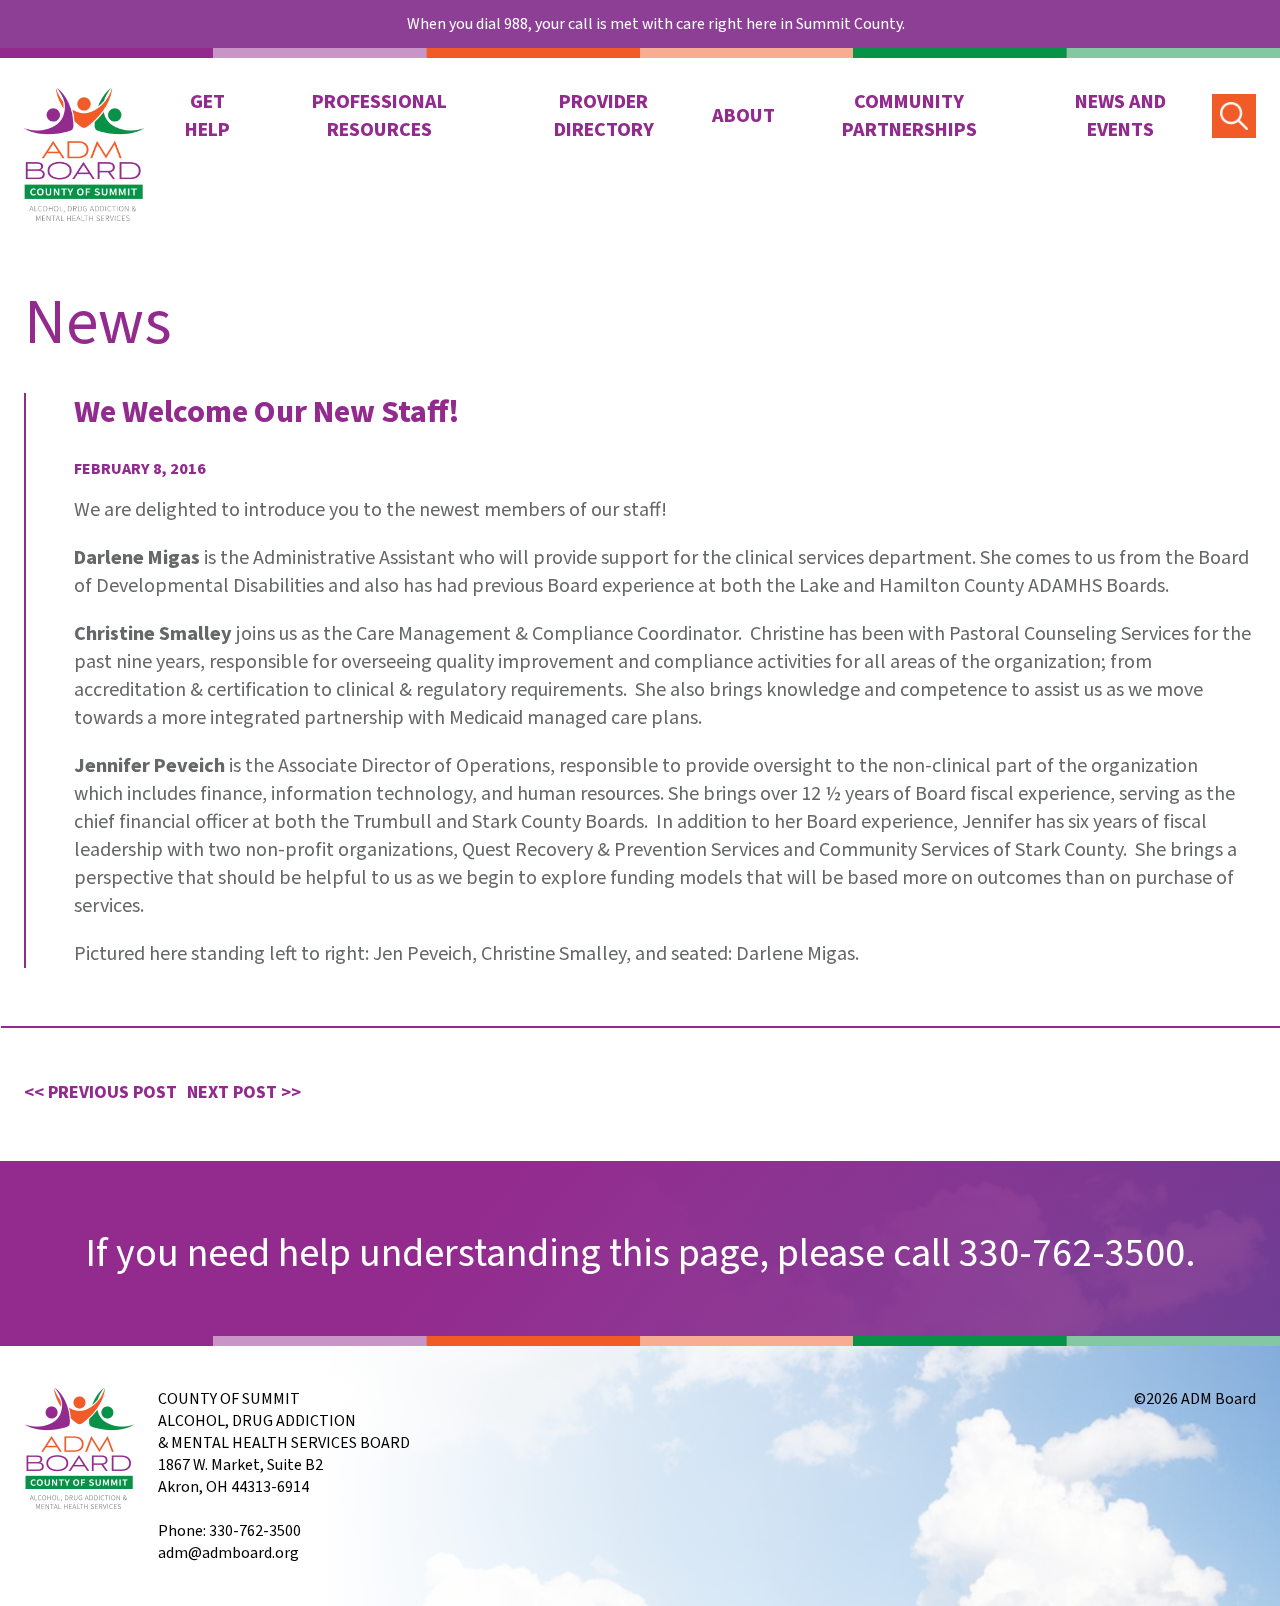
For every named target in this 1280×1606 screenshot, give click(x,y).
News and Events (1120, 116)
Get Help (207, 116)
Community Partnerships (909, 116)
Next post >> (244, 1092)
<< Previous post (100, 1092)
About (743, 116)
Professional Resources (379, 116)
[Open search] (1235, 116)
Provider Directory (604, 116)
